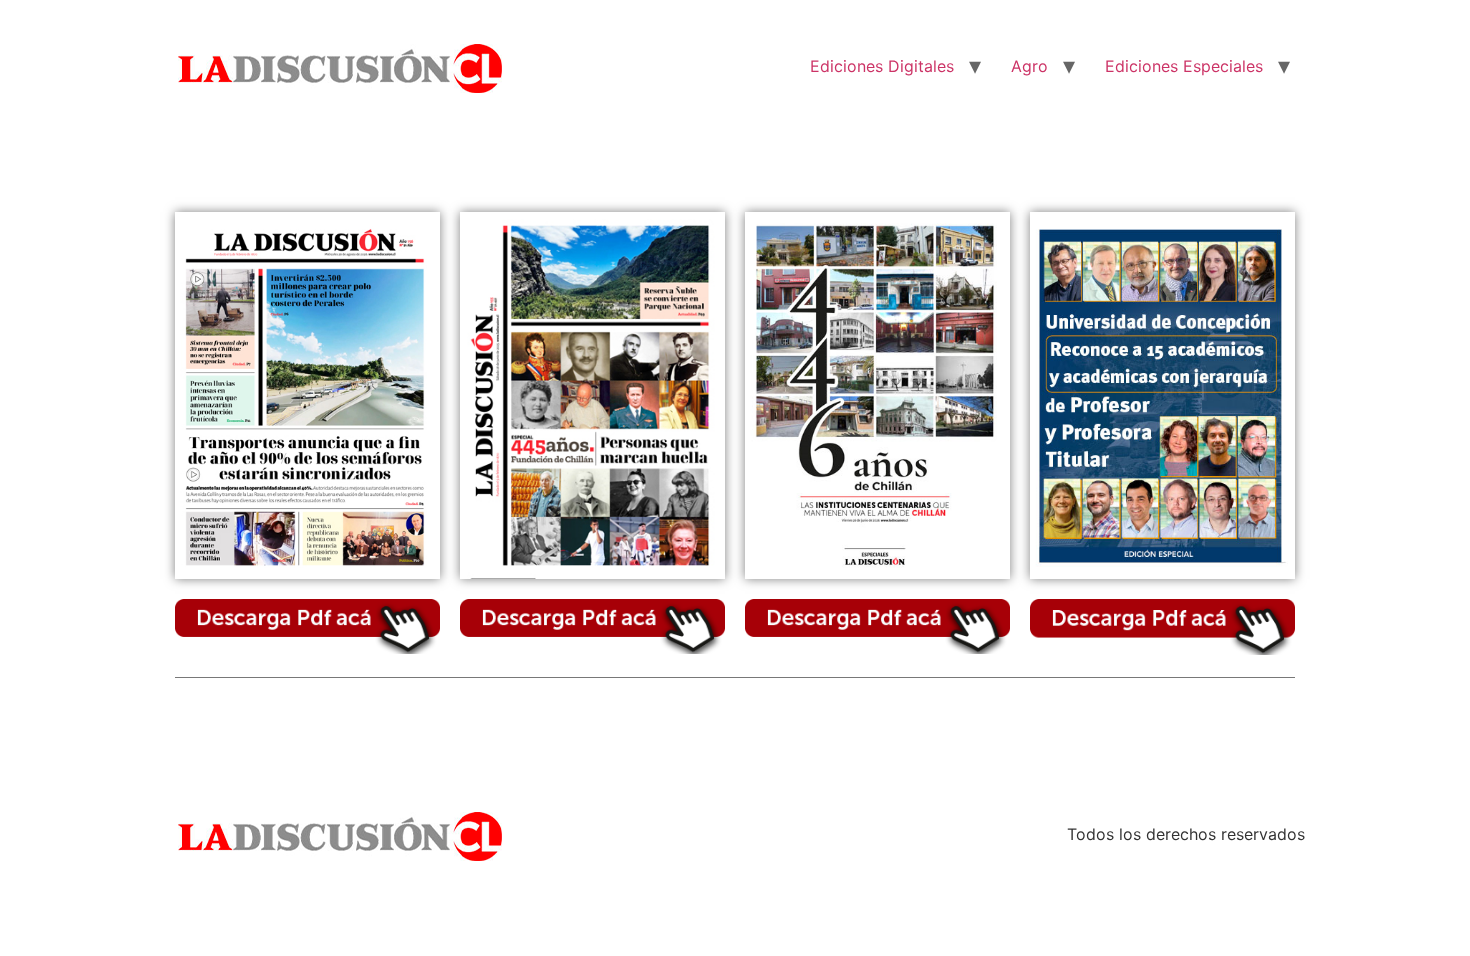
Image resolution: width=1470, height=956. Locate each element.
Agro (1029, 66)
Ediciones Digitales (882, 66)
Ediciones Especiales (1184, 66)
